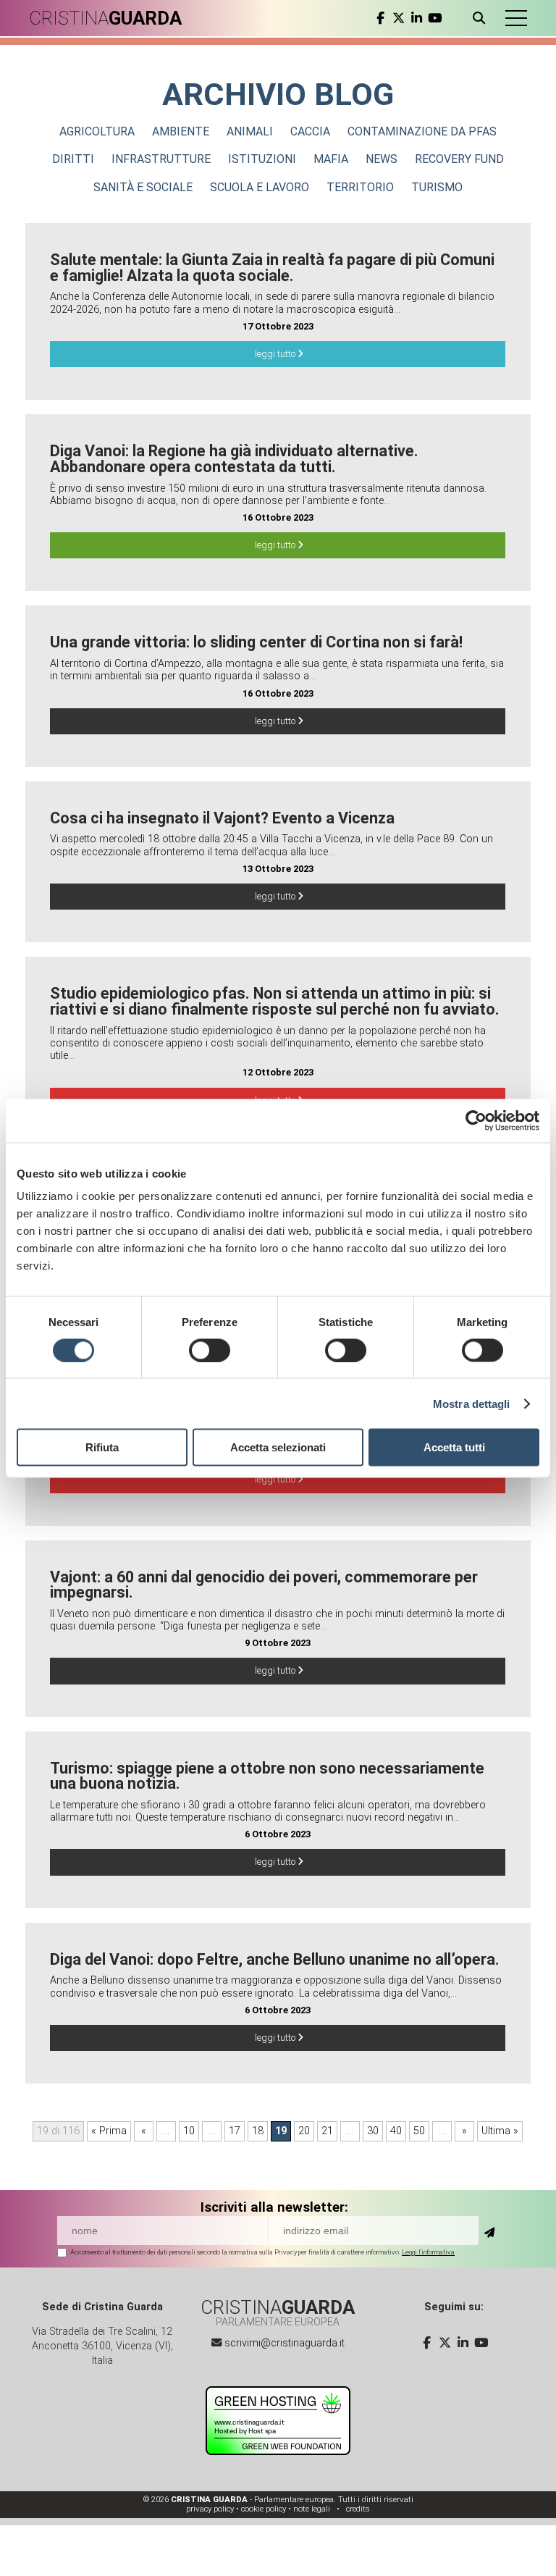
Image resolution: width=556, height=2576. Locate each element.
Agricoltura (97, 131)
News (382, 159)
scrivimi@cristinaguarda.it (285, 2343)
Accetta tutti (454, 1447)
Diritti (73, 159)
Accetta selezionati (278, 1447)
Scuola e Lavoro (260, 187)
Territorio (360, 187)
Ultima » (500, 2131)
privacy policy (210, 2509)
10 (189, 2131)
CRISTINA (105, 18)
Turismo (437, 187)
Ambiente (181, 131)
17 (235, 2131)
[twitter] (399, 18)
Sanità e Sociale (143, 187)
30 (373, 2131)
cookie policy (264, 2509)
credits (358, 2509)
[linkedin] (417, 18)
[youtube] (435, 18)
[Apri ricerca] (482, 18)
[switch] (210, 1350)
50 (419, 2131)
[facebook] (380, 18)
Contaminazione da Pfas (422, 131)
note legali (312, 2509)
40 (396, 2131)
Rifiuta (102, 1447)
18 (258, 2131)
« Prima (109, 2131)
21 (327, 2131)
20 (304, 2131)
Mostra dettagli (472, 1403)
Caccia (310, 131)
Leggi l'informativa (428, 2252)
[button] (516, 18)
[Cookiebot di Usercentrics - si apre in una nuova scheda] (476, 1120)
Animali (250, 131)
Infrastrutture (161, 159)
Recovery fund (459, 159)
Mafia (331, 159)
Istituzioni (262, 159)
